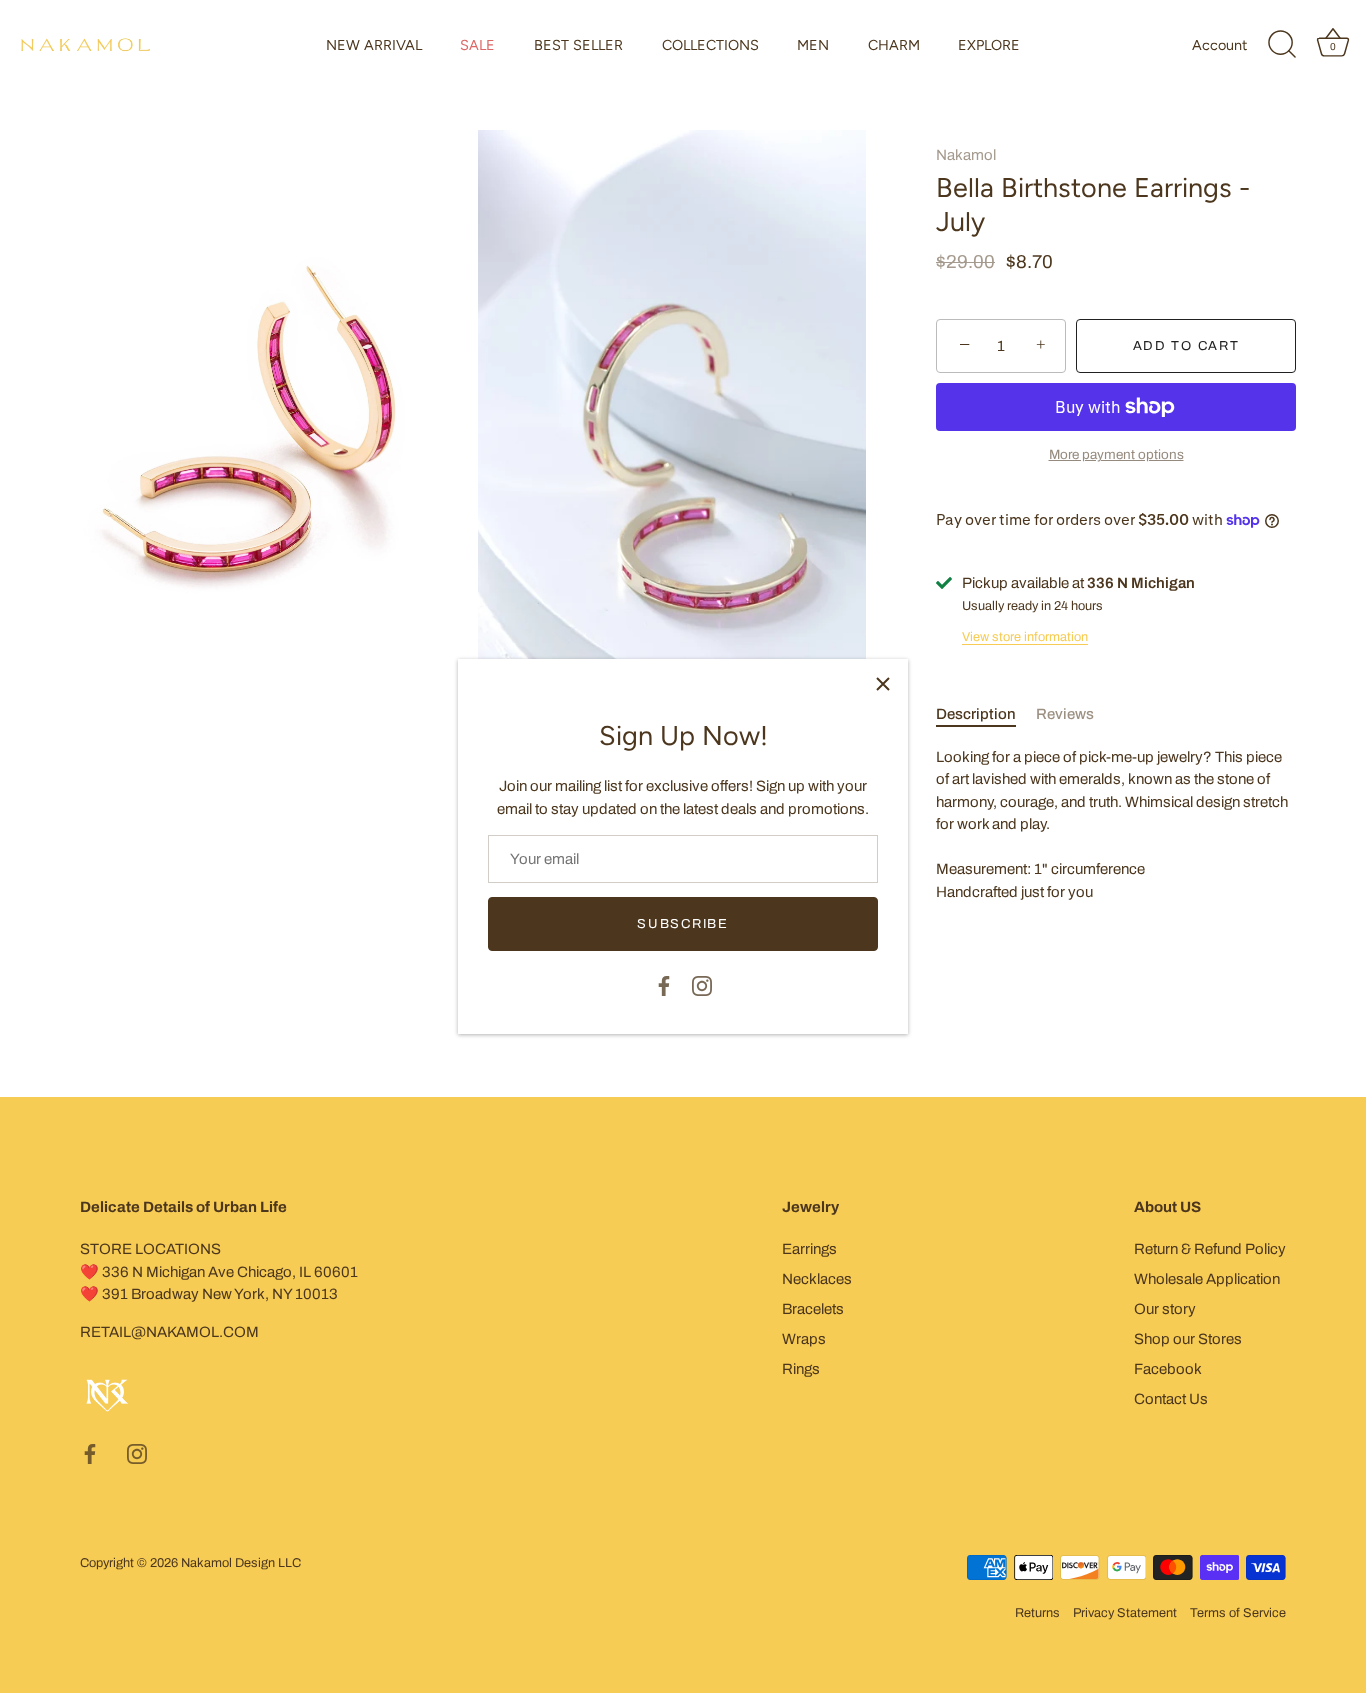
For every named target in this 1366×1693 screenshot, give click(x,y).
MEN (813, 45)
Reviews (1065, 714)
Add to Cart (1186, 346)
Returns (1037, 1613)
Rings (801, 1369)
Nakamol (966, 155)
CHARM (894, 45)
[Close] (883, 684)
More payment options (1116, 454)
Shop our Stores (1188, 1339)
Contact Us (1171, 1399)
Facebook (1168, 1369)
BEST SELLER (578, 45)
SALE (477, 45)
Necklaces (817, 1279)
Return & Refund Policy (1210, 1249)
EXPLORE (989, 45)
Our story (1165, 1309)
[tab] (986, 714)
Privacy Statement (1125, 1613)
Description (976, 714)
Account (1219, 45)
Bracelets (813, 1309)
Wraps (804, 1339)
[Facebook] (664, 985)
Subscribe (682, 924)
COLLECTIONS (710, 45)
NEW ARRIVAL (374, 45)
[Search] (1282, 45)
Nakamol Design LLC (241, 1563)
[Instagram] (702, 985)
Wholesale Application (1207, 1279)
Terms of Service (1238, 1613)
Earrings (809, 1249)
